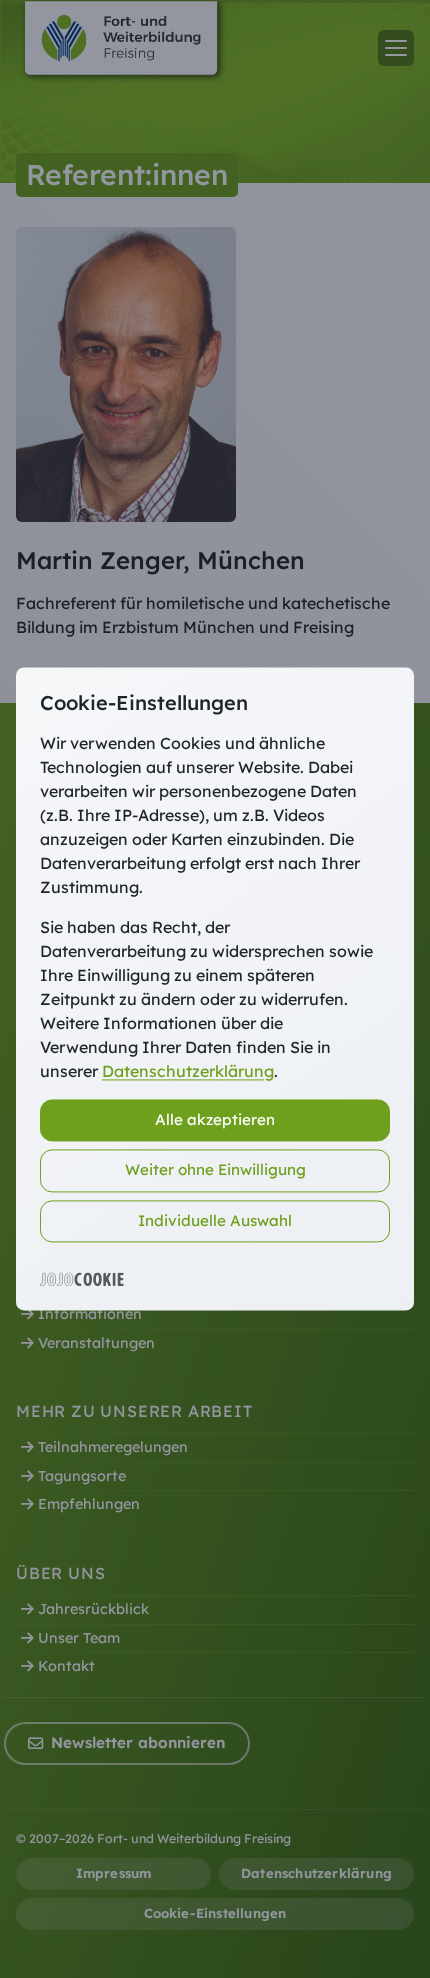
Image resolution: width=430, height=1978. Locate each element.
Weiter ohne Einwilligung (215, 1170)
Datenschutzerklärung (188, 1071)
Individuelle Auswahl (215, 1220)
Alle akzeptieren (215, 1119)
